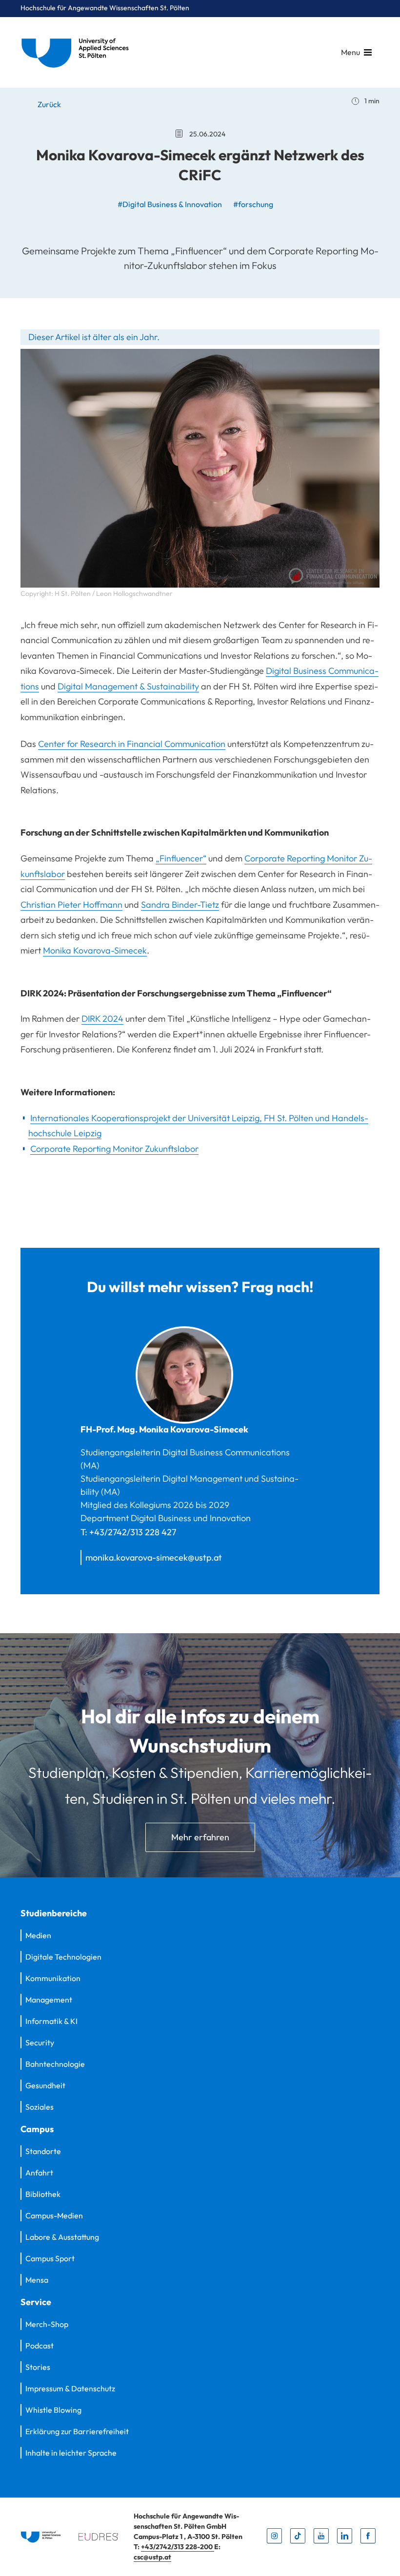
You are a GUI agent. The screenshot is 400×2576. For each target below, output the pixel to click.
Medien (38, 1935)
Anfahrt (39, 2173)
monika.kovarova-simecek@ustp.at (154, 1557)
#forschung (253, 204)
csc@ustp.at (152, 2557)
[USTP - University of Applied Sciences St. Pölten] (78, 52)
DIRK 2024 (102, 1019)
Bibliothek (43, 2194)
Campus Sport (50, 2258)
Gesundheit (45, 2085)
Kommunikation (53, 1978)
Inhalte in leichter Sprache (71, 2453)
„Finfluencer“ (181, 858)
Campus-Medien (54, 2215)
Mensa (37, 2280)
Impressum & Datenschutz (70, 2388)
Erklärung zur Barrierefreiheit (77, 2431)
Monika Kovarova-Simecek (95, 950)
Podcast (40, 2346)
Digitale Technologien (63, 1957)
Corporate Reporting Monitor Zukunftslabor (114, 1149)
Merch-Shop (47, 2324)
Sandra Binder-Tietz (180, 905)
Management (49, 2000)
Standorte (43, 2151)
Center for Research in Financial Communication (132, 744)
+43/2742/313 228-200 (178, 2547)
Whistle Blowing (53, 2410)
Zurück (49, 104)
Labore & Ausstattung (62, 2237)
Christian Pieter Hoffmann (71, 905)
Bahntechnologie (55, 2064)
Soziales (40, 2107)
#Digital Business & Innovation (170, 204)
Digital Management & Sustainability (128, 686)
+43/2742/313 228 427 (133, 1532)
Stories (38, 2367)
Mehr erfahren (200, 1837)
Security (40, 2042)
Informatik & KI (51, 2021)
